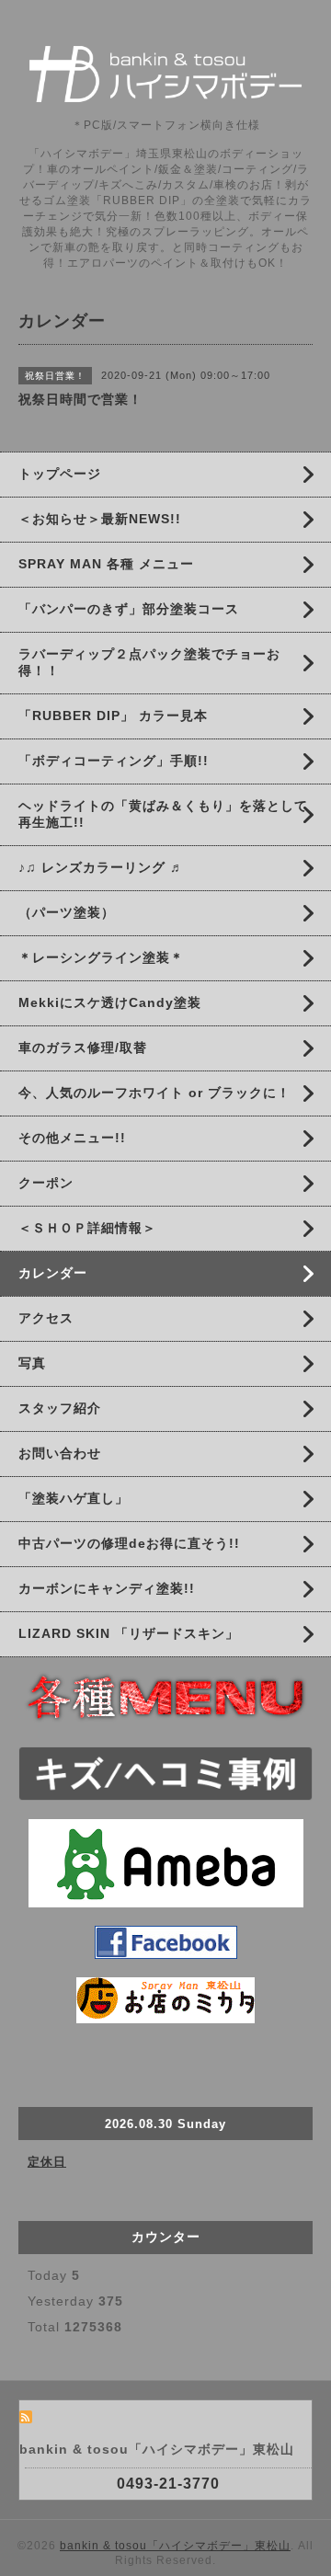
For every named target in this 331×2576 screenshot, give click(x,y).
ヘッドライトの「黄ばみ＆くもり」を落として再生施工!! (163, 814)
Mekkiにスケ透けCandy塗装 (110, 1002)
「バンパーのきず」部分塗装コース (129, 609)
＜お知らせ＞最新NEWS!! (100, 519)
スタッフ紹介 (60, 1408)
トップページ (60, 474)
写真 (32, 1363)
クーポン (46, 1183)
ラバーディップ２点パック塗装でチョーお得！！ (149, 662)
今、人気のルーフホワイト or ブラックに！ (154, 1093)
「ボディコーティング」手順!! (114, 761)
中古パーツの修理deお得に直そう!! (129, 1543)
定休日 (47, 2162)
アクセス (46, 1318)
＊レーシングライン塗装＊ (101, 957)
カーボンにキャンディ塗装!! (107, 1588)
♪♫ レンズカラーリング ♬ (101, 867)
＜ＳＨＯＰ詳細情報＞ (87, 1228)
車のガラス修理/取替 (83, 1048)
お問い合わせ (60, 1453)
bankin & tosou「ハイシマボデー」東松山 (175, 2546)
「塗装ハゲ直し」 (74, 1498)
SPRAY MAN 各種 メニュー (106, 564)
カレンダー (53, 1273)
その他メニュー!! (72, 1138)
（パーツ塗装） (67, 912)
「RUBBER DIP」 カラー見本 (113, 716)
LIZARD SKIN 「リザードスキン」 (129, 1633)
